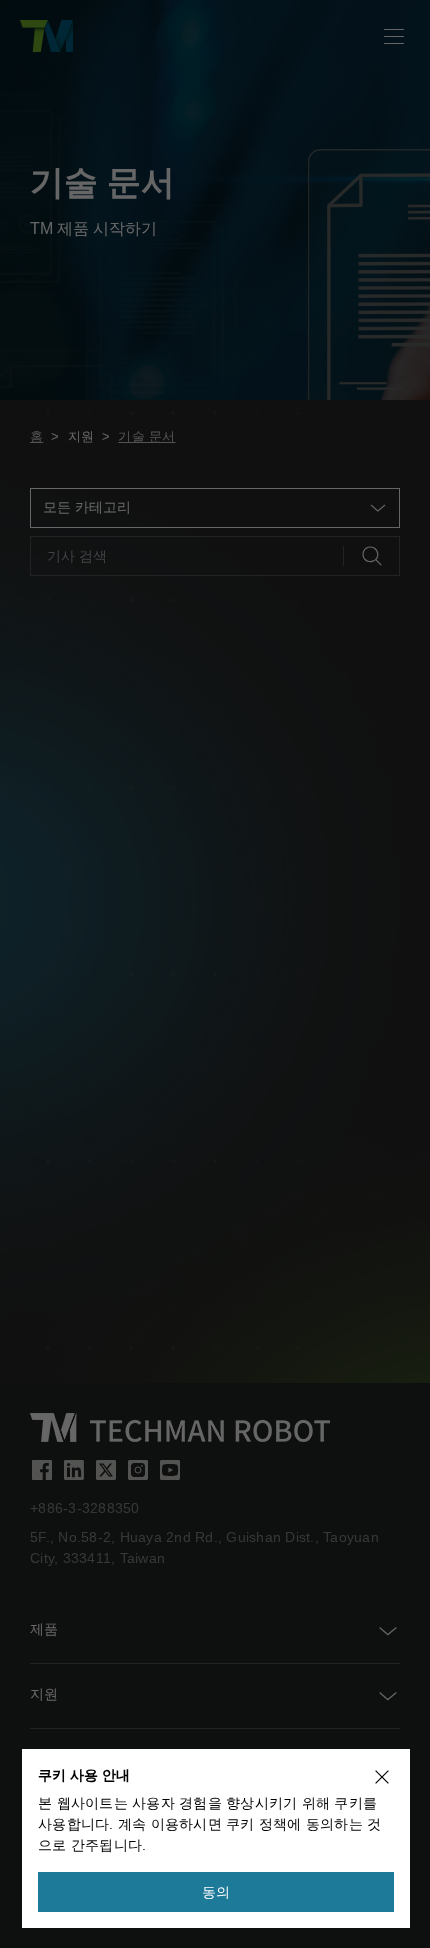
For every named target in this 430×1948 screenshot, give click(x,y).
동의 (216, 1892)
